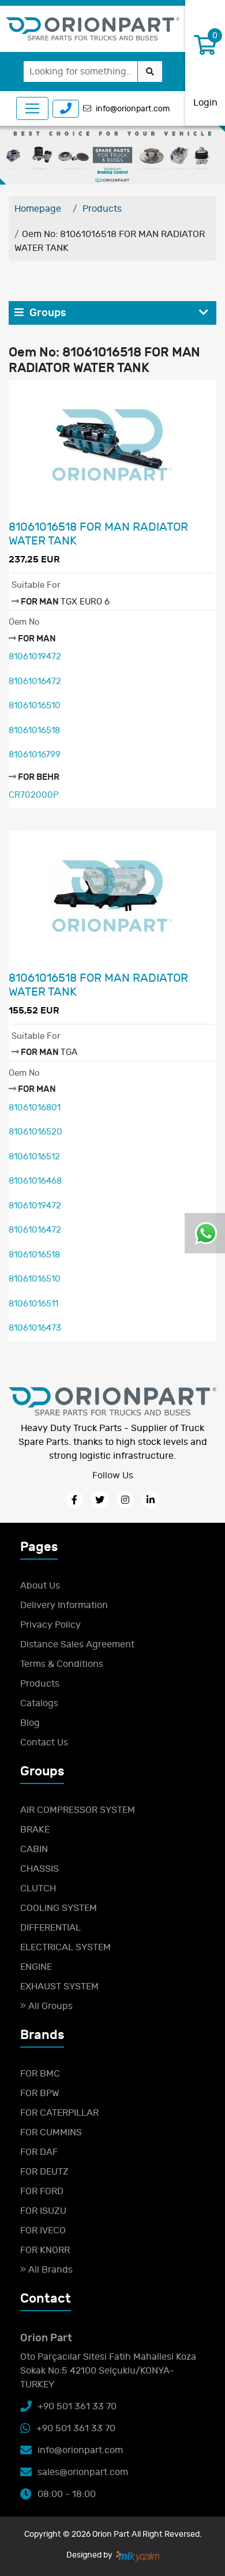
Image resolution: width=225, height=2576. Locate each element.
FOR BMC (40, 2074)
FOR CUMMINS (51, 2132)
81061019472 (35, 657)
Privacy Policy (50, 1625)
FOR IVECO (43, 2230)
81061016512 (34, 1157)
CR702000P (34, 795)
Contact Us (44, 1743)
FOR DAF (39, 2152)
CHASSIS (40, 1869)
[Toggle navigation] (32, 108)
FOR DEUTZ (44, 2172)
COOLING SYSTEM (59, 1908)
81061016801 (35, 1108)
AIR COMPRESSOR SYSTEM (78, 1810)
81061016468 (35, 1181)
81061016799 (35, 755)
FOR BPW (40, 2093)
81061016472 (35, 681)
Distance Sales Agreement (77, 1644)
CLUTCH (38, 1888)
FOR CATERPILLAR (59, 2113)
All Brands (49, 2270)
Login (205, 103)
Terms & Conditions (62, 1664)
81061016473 (35, 1328)
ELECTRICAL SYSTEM (65, 1947)
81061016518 (34, 731)
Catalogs (39, 1703)
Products (102, 209)
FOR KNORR (45, 2250)
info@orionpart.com (133, 109)
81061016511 (33, 1304)
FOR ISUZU (43, 2211)
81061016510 (35, 706)
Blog (30, 1723)
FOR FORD (42, 2191)
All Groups (49, 2006)
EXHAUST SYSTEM (59, 1987)
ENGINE (36, 1967)
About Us (40, 1586)
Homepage (38, 209)
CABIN (34, 1849)
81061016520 (35, 1132)
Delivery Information (64, 1605)
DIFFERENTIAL (50, 1928)
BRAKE (35, 1830)
